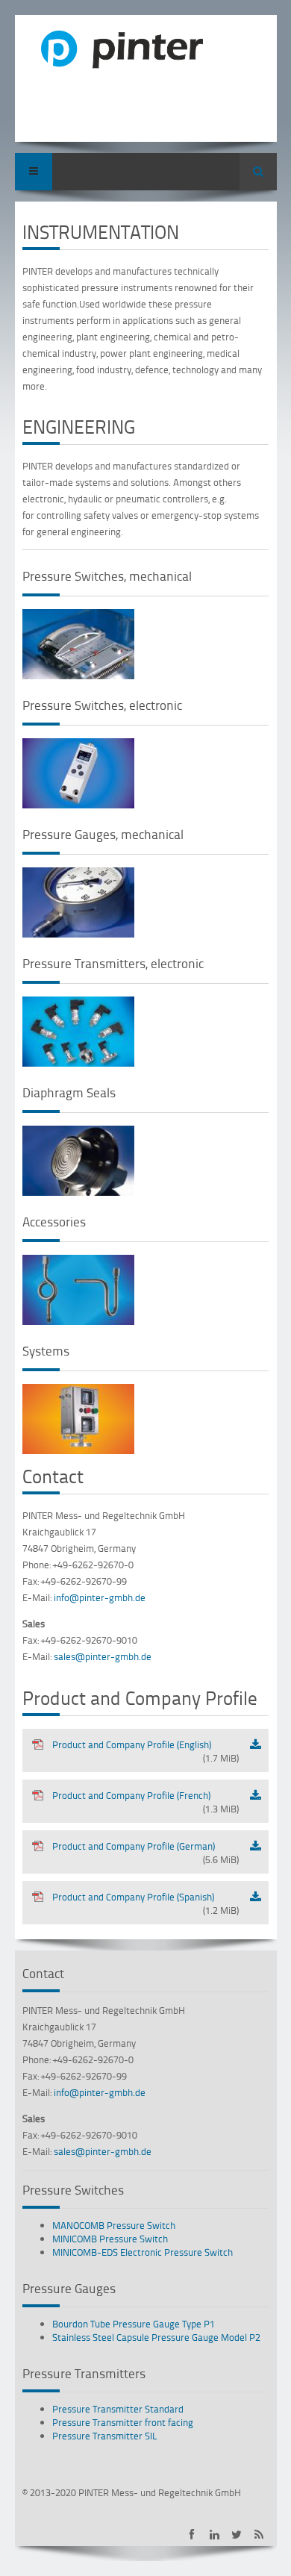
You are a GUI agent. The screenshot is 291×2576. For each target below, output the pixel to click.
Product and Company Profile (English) (145, 1751)
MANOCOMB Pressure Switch (114, 2225)
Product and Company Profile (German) (145, 1853)
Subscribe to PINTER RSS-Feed (259, 2535)
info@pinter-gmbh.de (100, 1597)
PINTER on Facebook (192, 2535)
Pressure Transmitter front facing (123, 2422)
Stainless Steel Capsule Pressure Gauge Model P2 (156, 2337)
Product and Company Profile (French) (145, 1802)
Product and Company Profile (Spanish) (145, 1903)
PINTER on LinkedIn (215, 2535)
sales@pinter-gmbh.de (103, 1656)
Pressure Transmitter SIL (105, 2436)
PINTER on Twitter (237, 2535)
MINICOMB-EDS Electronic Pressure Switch (143, 2252)
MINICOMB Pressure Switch (110, 2239)
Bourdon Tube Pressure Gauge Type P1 (134, 2324)
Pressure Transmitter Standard (118, 2409)
